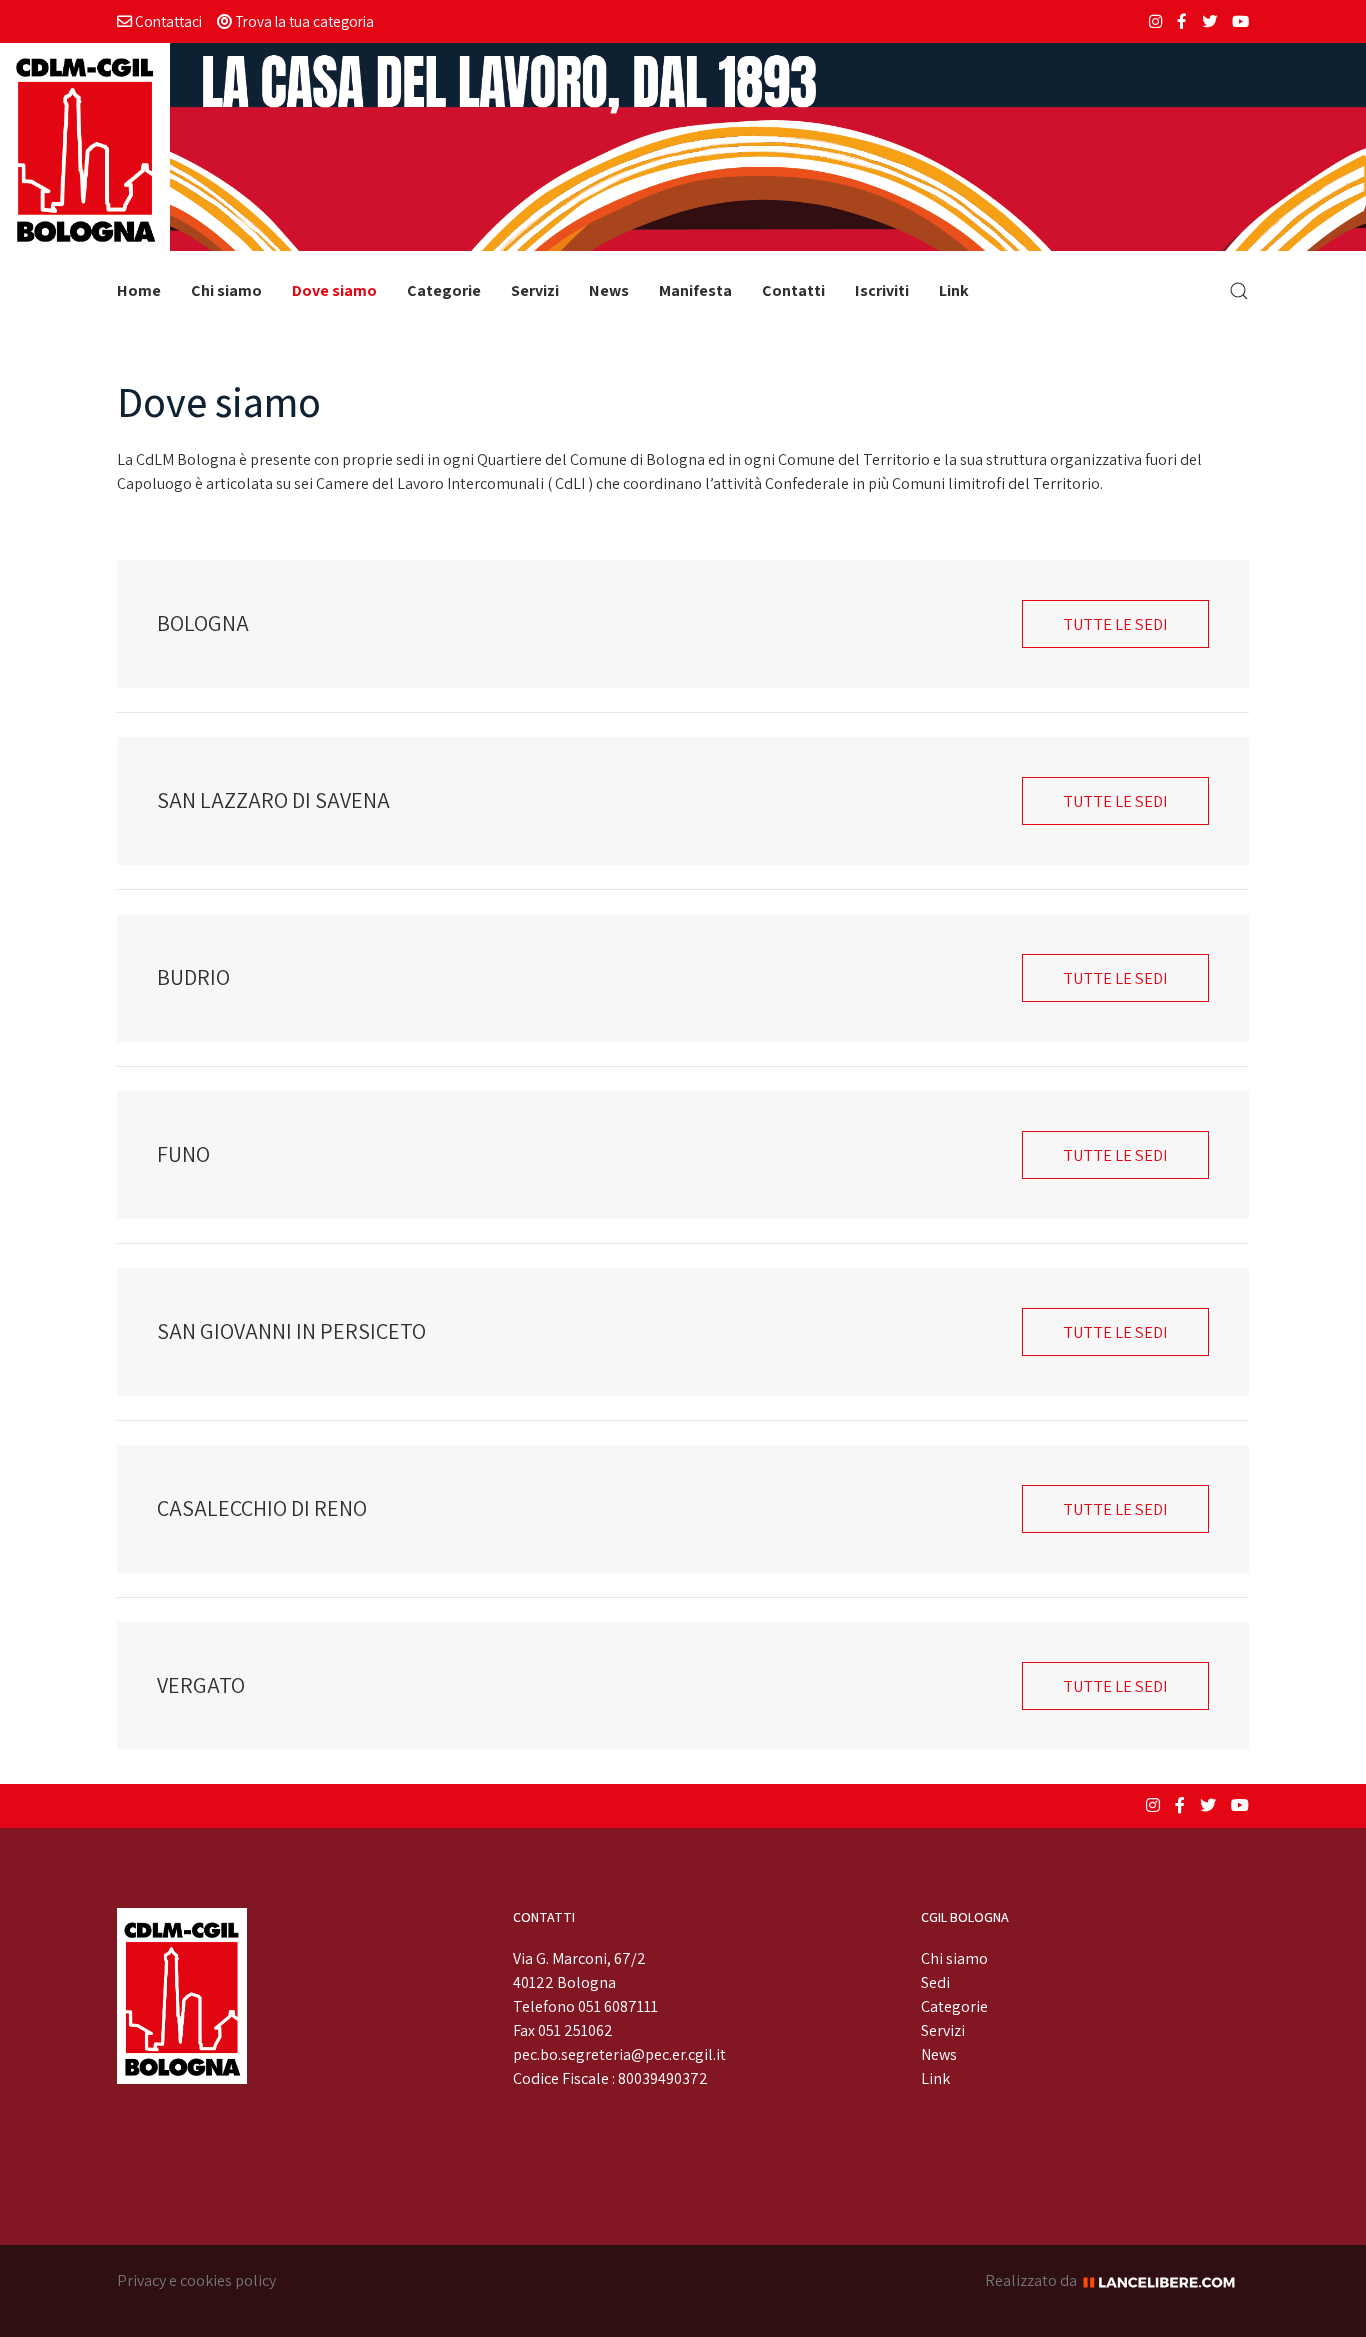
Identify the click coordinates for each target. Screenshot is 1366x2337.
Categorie (444, 290)
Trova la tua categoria (303, 21)
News (609, 290)
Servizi (535, 290)
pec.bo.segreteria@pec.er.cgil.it (619, 2054)
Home (139, 290)
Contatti (793, 290)
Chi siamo (226, 290)
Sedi (935, 1982)
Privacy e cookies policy (196, 2280)
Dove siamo (334, 290)
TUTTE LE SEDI (1115, 624)
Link (954, 290)
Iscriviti (882, 290)
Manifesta (695, 290)
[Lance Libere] (1166, 2280)
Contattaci (167, 21)
